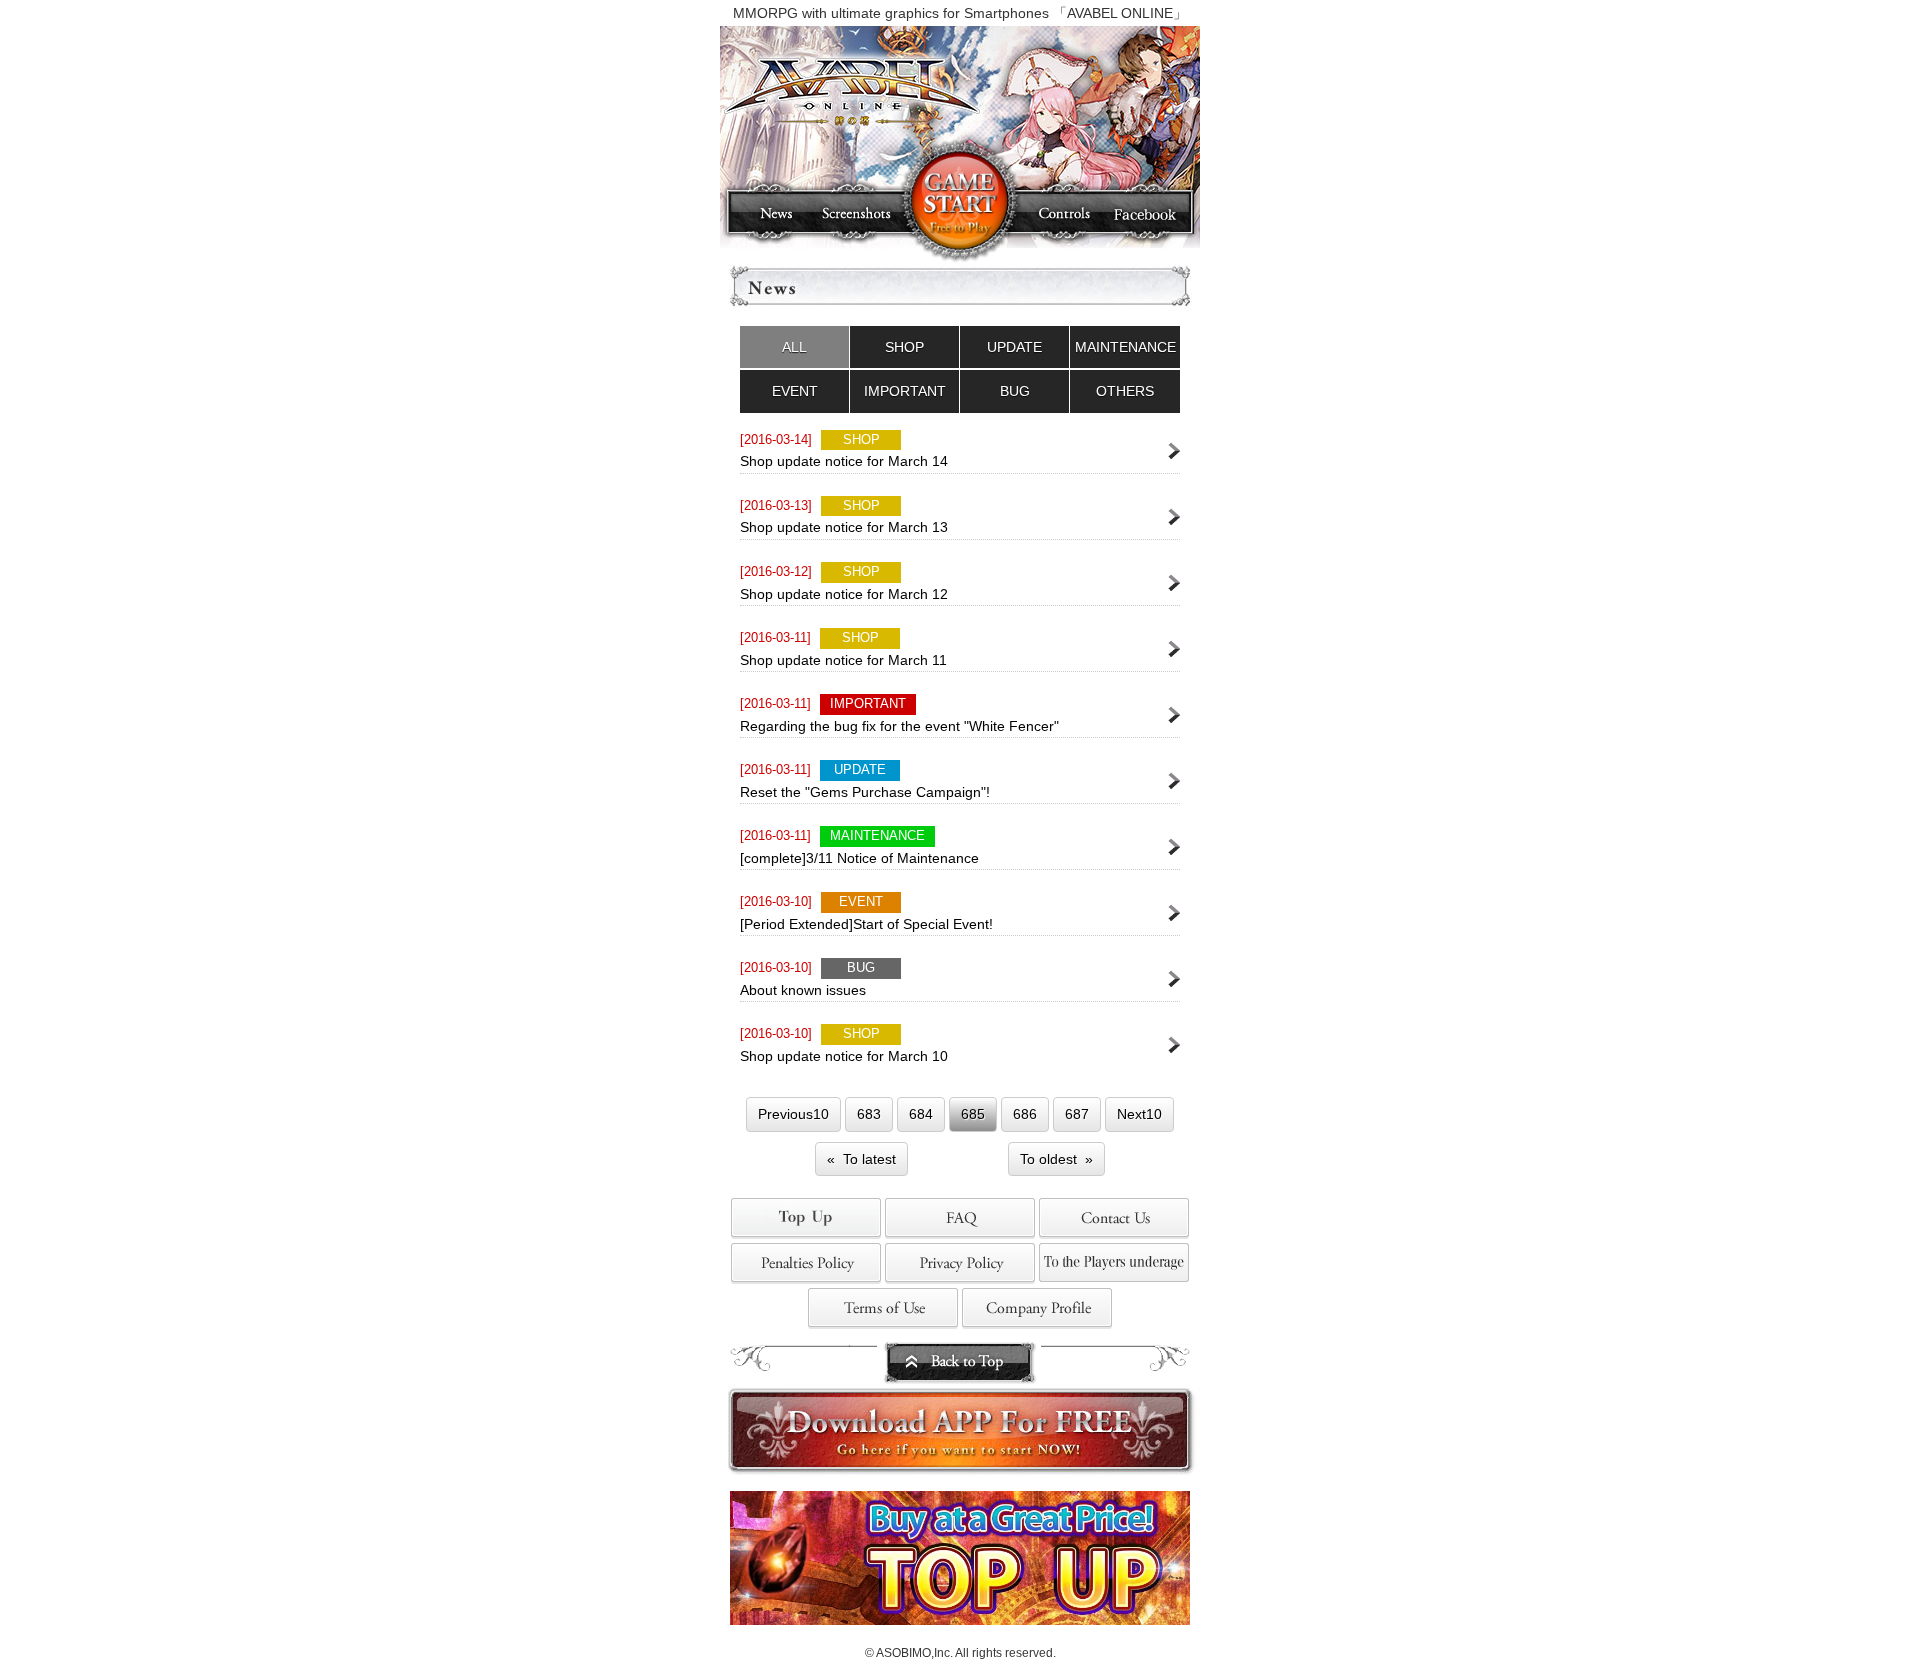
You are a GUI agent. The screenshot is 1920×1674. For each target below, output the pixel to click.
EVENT (795, 391)
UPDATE (1014, 347)
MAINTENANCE (1125, 347)
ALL (794, 347)
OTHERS (1125, 391)
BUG (1015, 391)
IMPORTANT (905, 391)
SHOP (904, 347)
